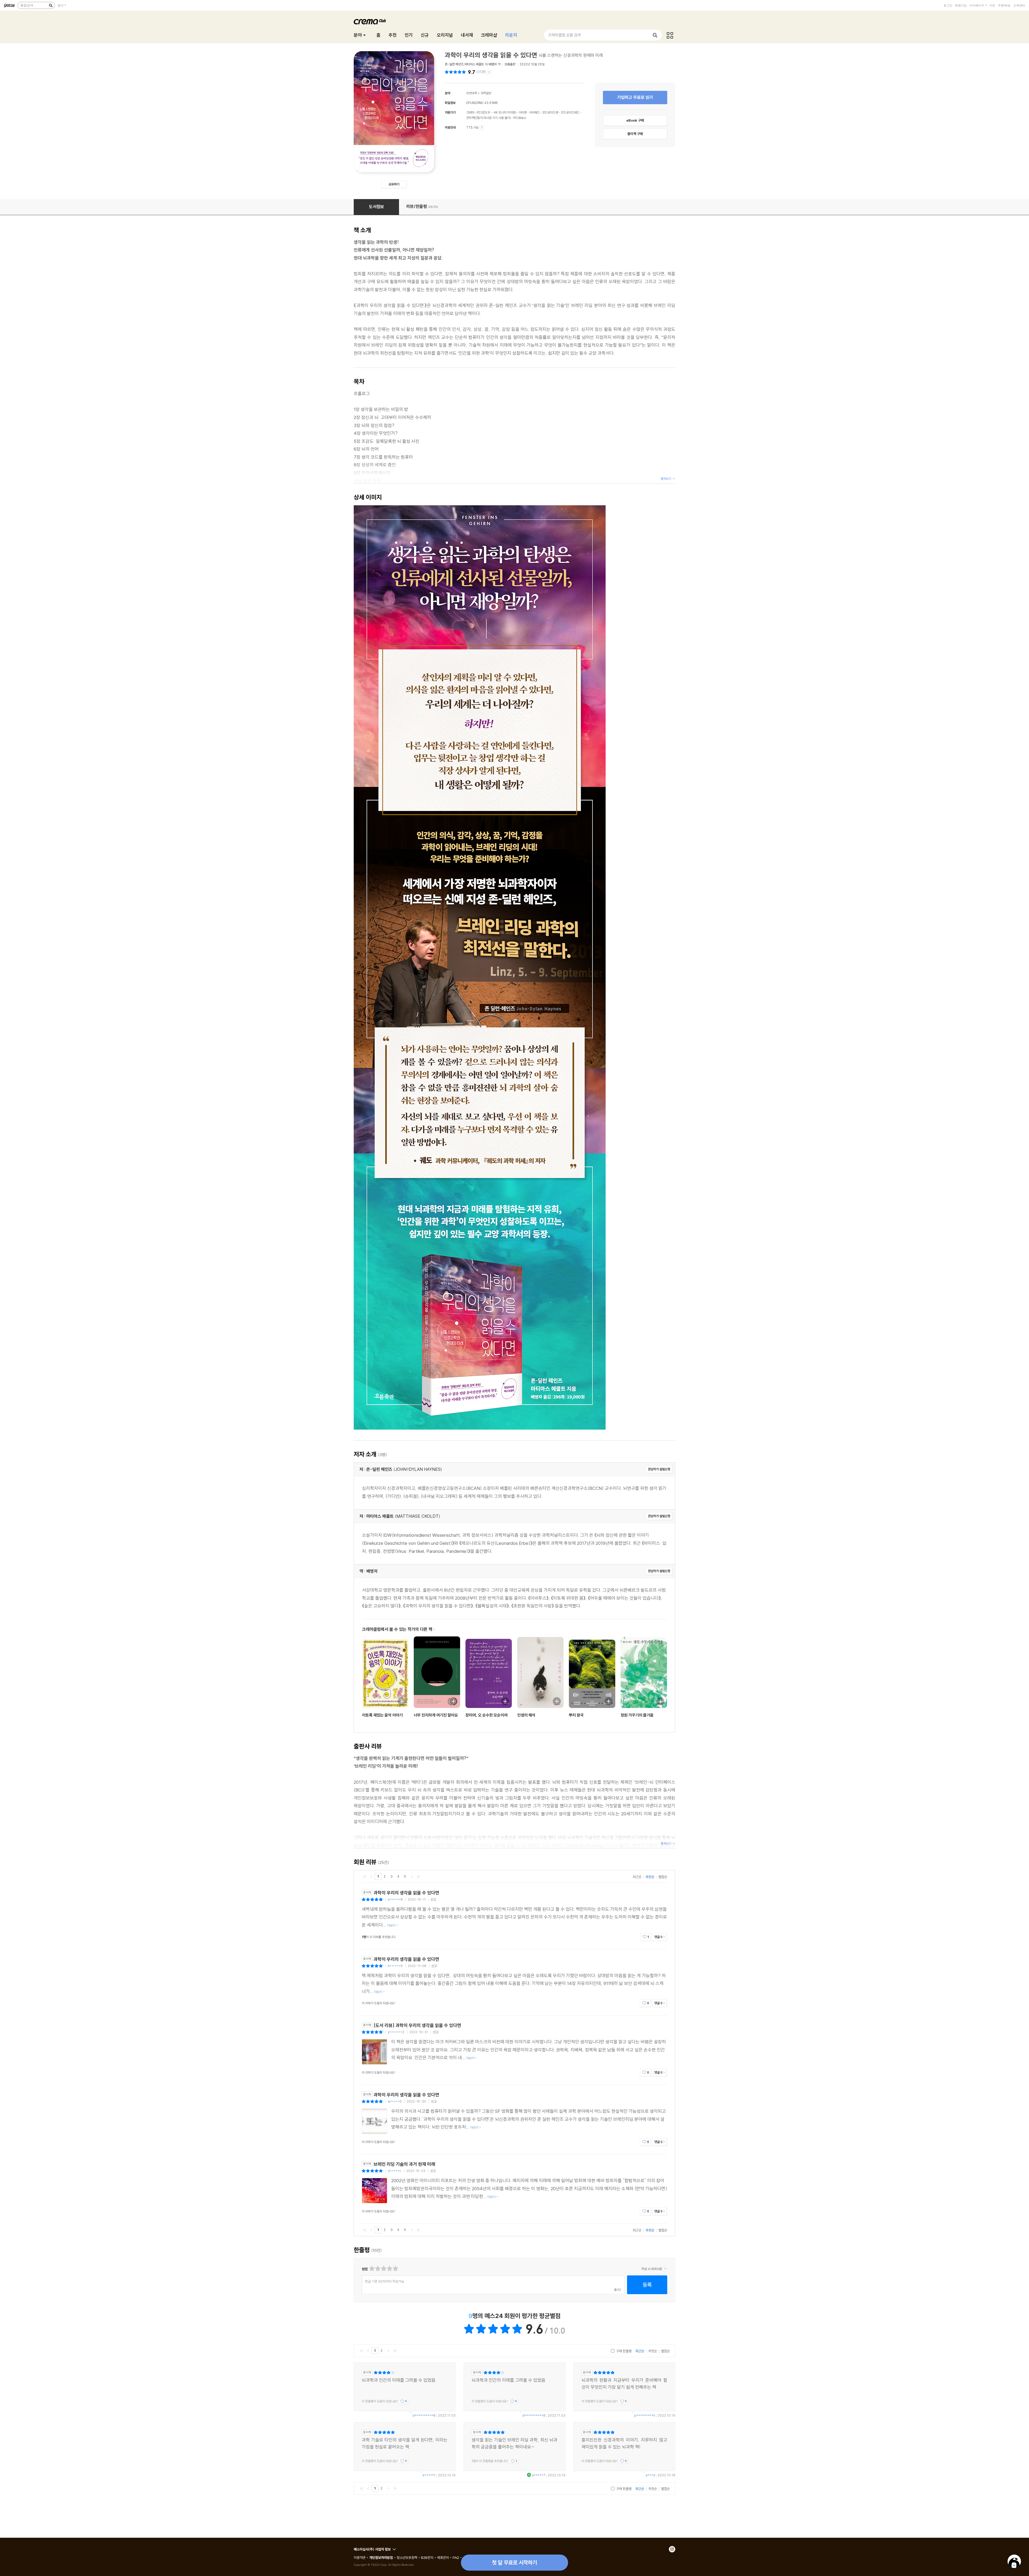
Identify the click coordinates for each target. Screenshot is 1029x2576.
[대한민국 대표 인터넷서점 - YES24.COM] (9, 5)
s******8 (395, 1899)
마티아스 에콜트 (474, 64)
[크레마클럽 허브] (670, 35)
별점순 (663, 1877)
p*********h (645, 2415)
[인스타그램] (672, 2549)
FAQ (456, 2558)
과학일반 (486, 93)
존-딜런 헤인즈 (454, 64)
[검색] (51, 5)
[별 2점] (372, 2269)
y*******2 (396, 2032)
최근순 (637, 1877)
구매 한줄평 (623, 2351)
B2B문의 (427, 2558)
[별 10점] (395, 2269)
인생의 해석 (526, 1715)
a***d (650, 2475)
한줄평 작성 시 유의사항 (665, 2269)
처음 (365, 1876)
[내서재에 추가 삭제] (399, 1701)
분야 (61, 5)
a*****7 (539, 2475)
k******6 (395, 1966)
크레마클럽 (370, 22)
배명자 (493, 64)
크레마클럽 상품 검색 (564, 35)
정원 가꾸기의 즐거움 (637, 1715)
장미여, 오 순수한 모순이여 (486, 1715)
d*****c (394, 2171)
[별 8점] (389, 2269)
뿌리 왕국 (576, 1715)
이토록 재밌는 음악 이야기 (382, 1715)
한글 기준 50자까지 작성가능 (385, 2281)
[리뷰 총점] (456, 72)
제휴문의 (443, 2558)
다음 (412, 1876)
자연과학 (472, 93)
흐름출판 (510, 64)
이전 (371, 1876)
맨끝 (418, 1876)
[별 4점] (377, 2269)
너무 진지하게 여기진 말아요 (436, 1715)
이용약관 (360, 2558)
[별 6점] (383, 2269)
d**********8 (424, 2415)
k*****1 (429, 2475)
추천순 (650, 1877)
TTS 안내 (482, 128)
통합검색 (27, 5)
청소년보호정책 (407, 2558)
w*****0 (395, 2101)
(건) (481, 72)
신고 (433, 1899)
